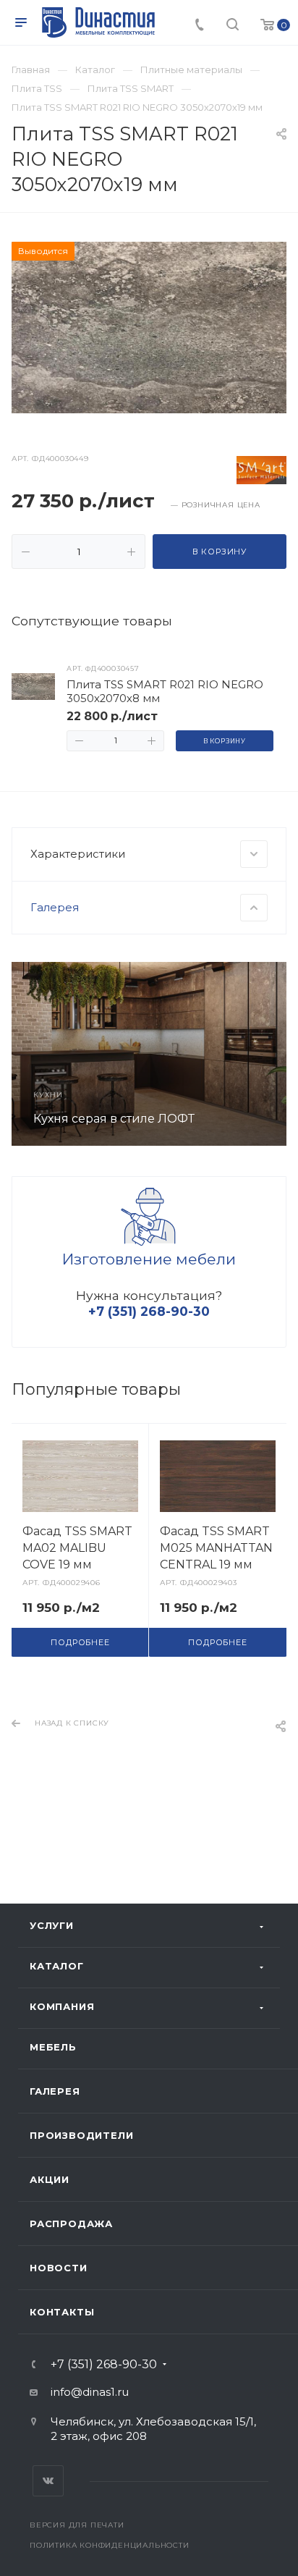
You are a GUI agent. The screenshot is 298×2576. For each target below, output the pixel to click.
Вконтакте (48, 2481)
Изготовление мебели (149, 1259)
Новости (59, 2268)
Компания (62, 2006)
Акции (50, 2179)
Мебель (53, 2047)
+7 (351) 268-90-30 (104, 2365)
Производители (81, 2135)
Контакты (62, 2312)
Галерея (55, 2091)
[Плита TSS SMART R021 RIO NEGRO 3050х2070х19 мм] (149, 327)
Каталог (57, 1966)
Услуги (52, 1925)
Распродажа (71, 2224)
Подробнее (80, 1642)
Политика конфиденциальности (110, 2545)
